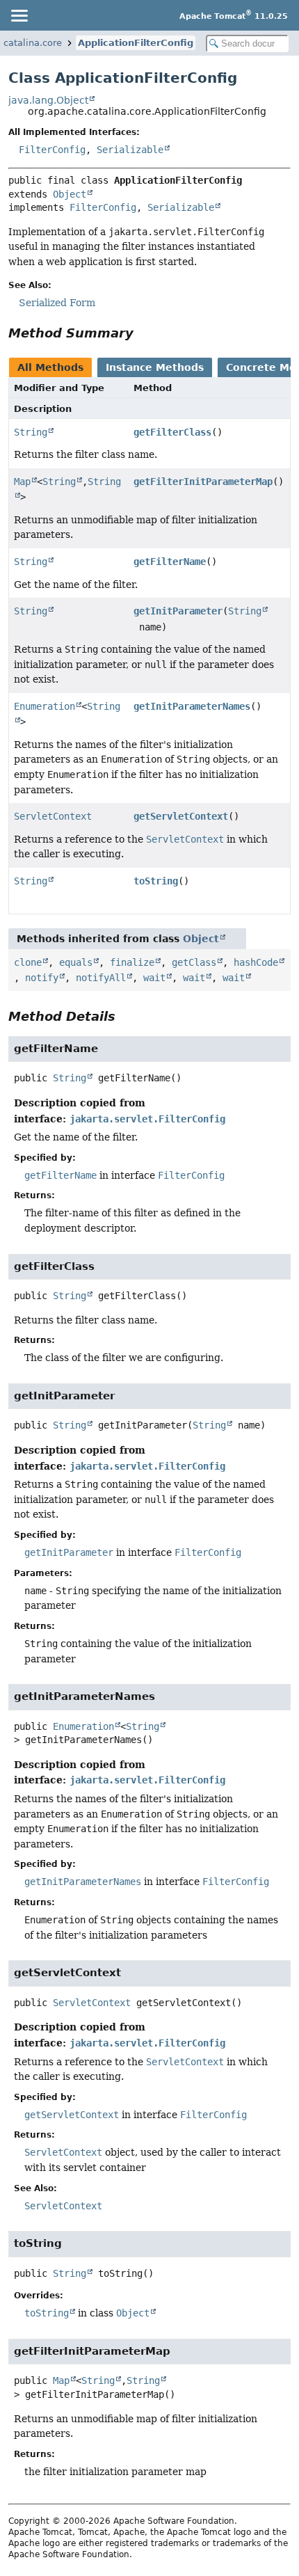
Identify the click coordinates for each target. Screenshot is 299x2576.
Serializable (130, 150)
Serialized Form (57, 303)
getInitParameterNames (192, 706)
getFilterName (170, 562)
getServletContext (181, 816)
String (31, 432)
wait (154, 978)
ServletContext (53, 816)
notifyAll (101, 978)
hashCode (256, 962)
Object (70, 194)
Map (22, 482)
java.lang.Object (48, 100)
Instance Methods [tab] (155, 367)
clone (28, 962)
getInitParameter (178, 611)
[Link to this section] (143, 333)
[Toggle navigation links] (19, 15)
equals (76, 962)
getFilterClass (172, 432)
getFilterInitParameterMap (203, 482)
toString (156, 881)
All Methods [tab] (50, 367)
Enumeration (45, 706)
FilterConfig (52, 150)
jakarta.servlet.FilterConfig (147, 1119)
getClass (194, 962)
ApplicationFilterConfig (136, 43)
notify (42, 978)
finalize (132, 962)
